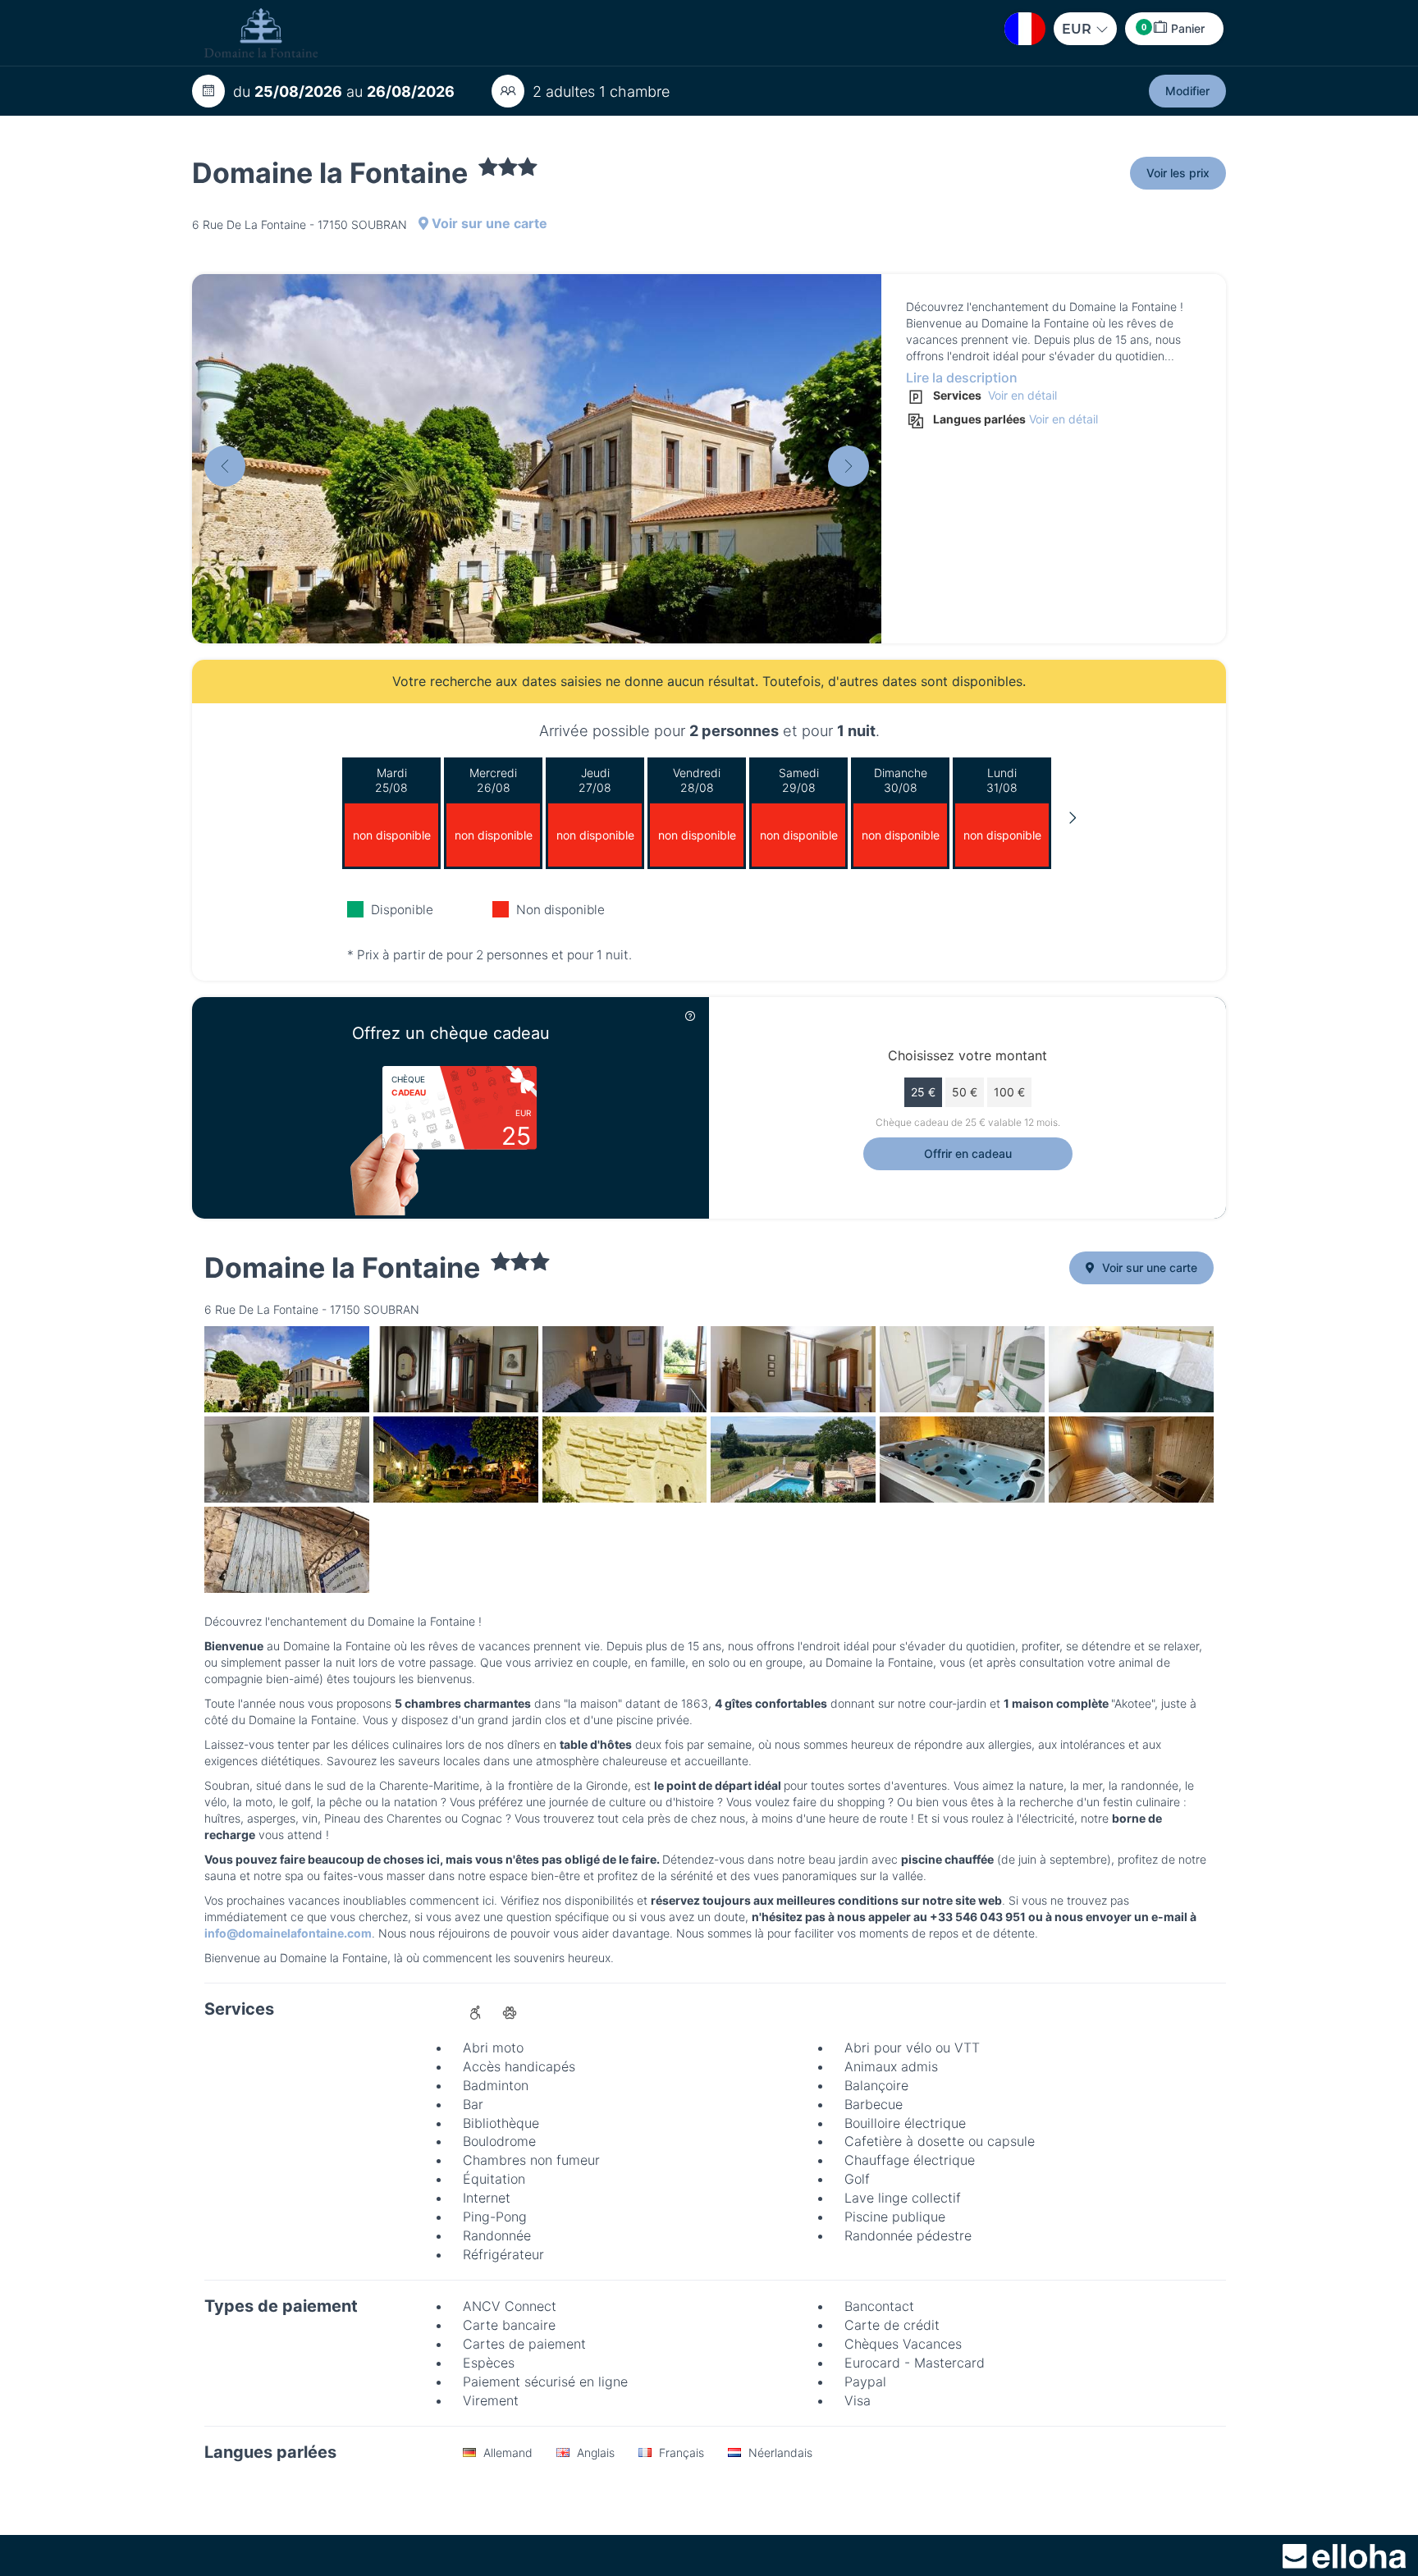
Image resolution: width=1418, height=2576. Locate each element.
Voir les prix (1178, 173)
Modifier (1187, 91)
